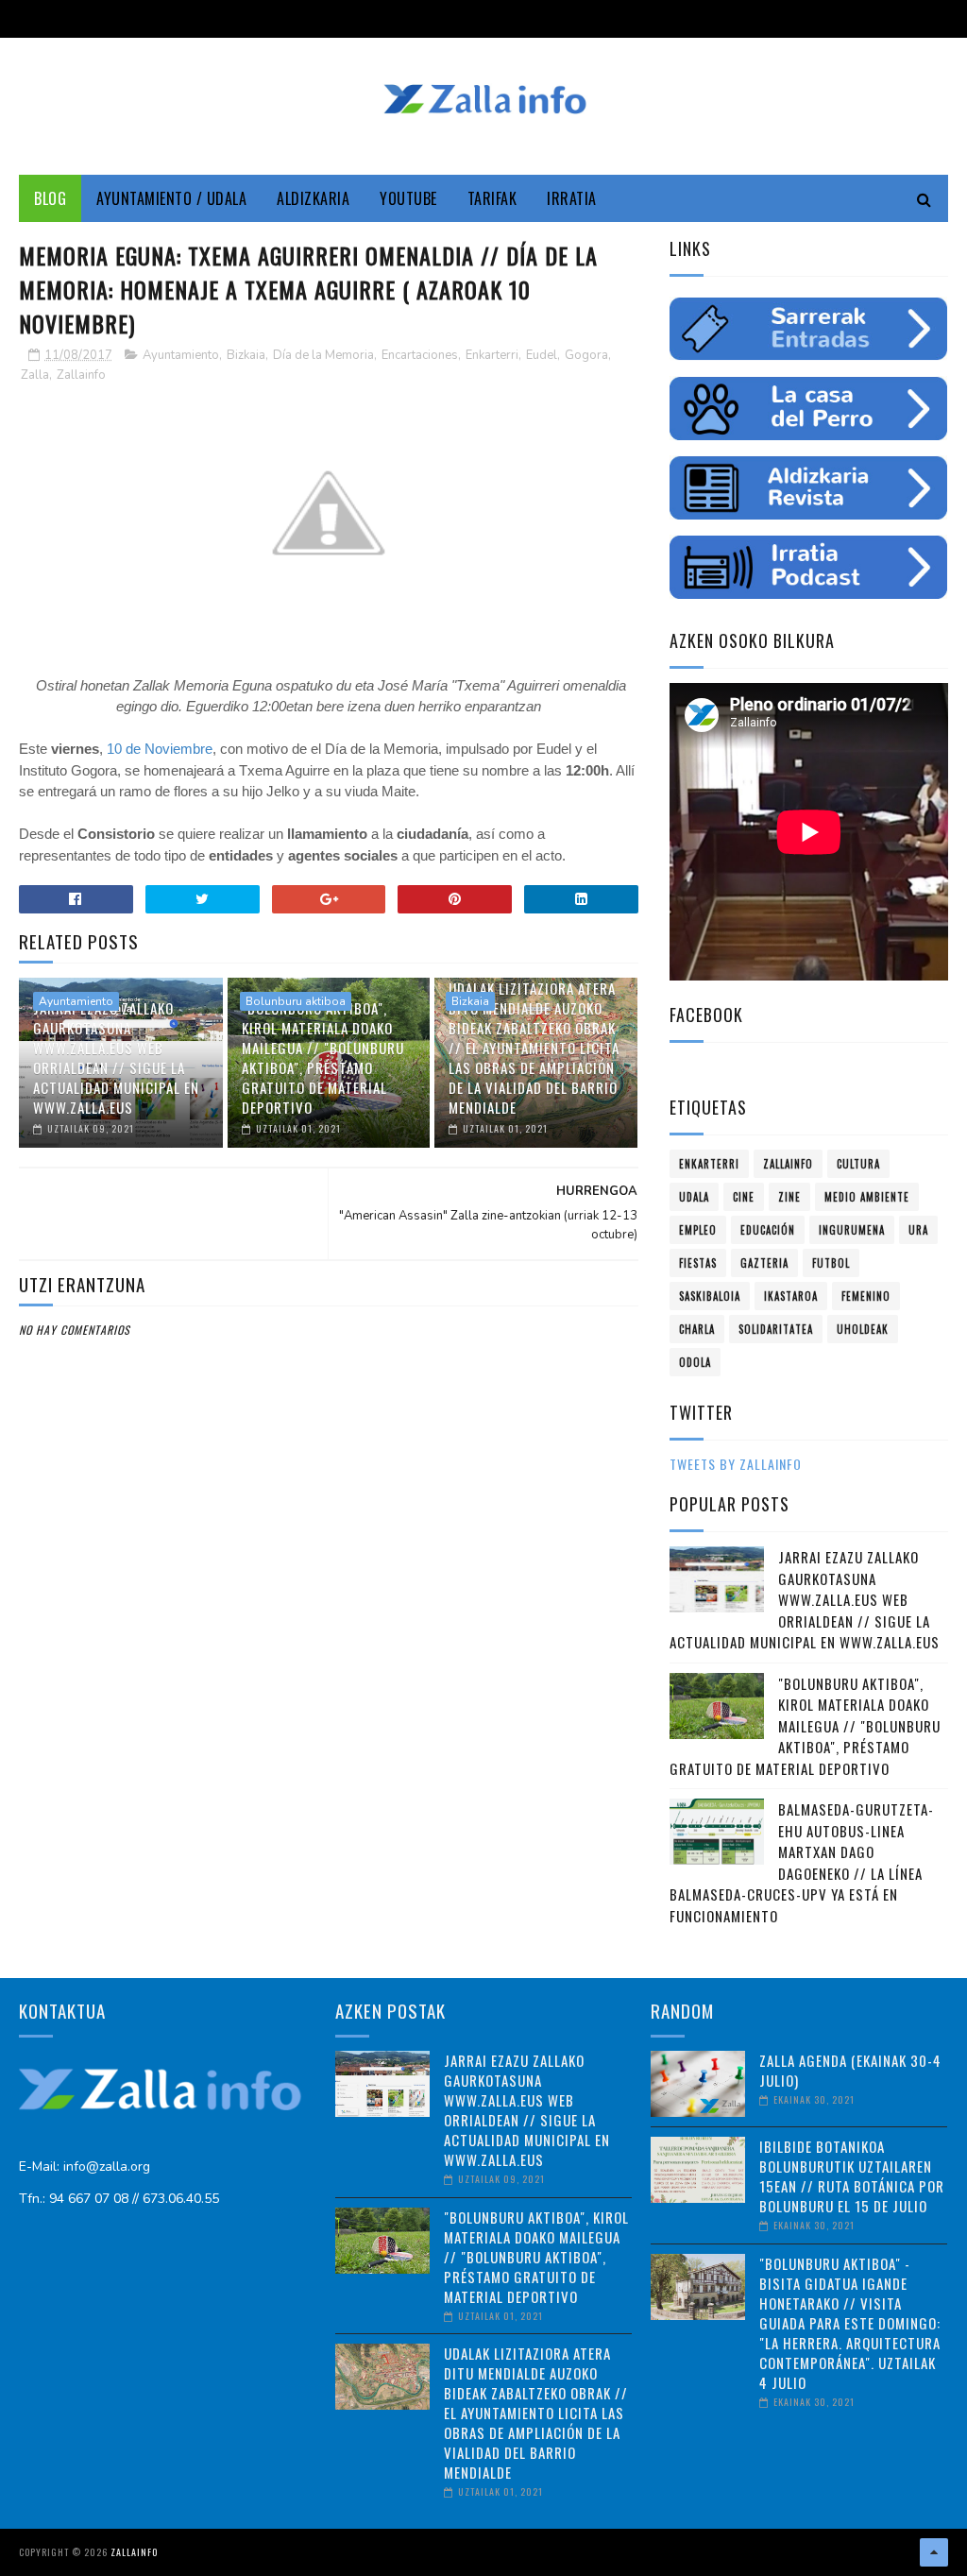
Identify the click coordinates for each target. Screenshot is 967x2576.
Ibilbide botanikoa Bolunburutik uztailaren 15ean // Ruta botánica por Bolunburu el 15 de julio (852, 2176)
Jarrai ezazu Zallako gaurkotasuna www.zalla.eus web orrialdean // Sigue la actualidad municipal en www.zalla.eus (116, 1058)
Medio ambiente (867, 1197)
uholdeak (863, 1329)
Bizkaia (246, 355)
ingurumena (852, 1230)
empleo (698, 1230)
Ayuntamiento (181, 355)
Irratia (572, 198)
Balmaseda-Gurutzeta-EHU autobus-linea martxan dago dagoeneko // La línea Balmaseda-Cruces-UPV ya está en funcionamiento (802, 1862)
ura (918, 1230)
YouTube (408, 198)
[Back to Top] (934, 2552)
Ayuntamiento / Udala (171, 198)
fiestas (698, 1263)
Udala (694, 1197)
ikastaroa (791, 1296)
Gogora (586, 355)
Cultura (858, 1164)
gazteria (764, 1263)
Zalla (35, 375)
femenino (866, 1296)
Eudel (542, 355)
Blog (50, 198)
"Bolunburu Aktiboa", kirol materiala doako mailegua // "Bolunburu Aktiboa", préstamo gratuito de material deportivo (323, 1058)
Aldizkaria (313, 198)
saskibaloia (710, 1296)
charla (697, 1329)
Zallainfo (81, 375)
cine (744, 1197)
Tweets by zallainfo (736, 1464)
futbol (831, 1263)
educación (768, 1230)
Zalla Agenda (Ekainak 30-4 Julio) (850, 2070)
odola (695, 1362)
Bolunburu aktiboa (296, 1001)
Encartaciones (420, 355)
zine (789, 1197)
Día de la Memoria (323, 355)
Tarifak (492, 198)
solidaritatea (776, 1329)
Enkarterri (492, 355)
